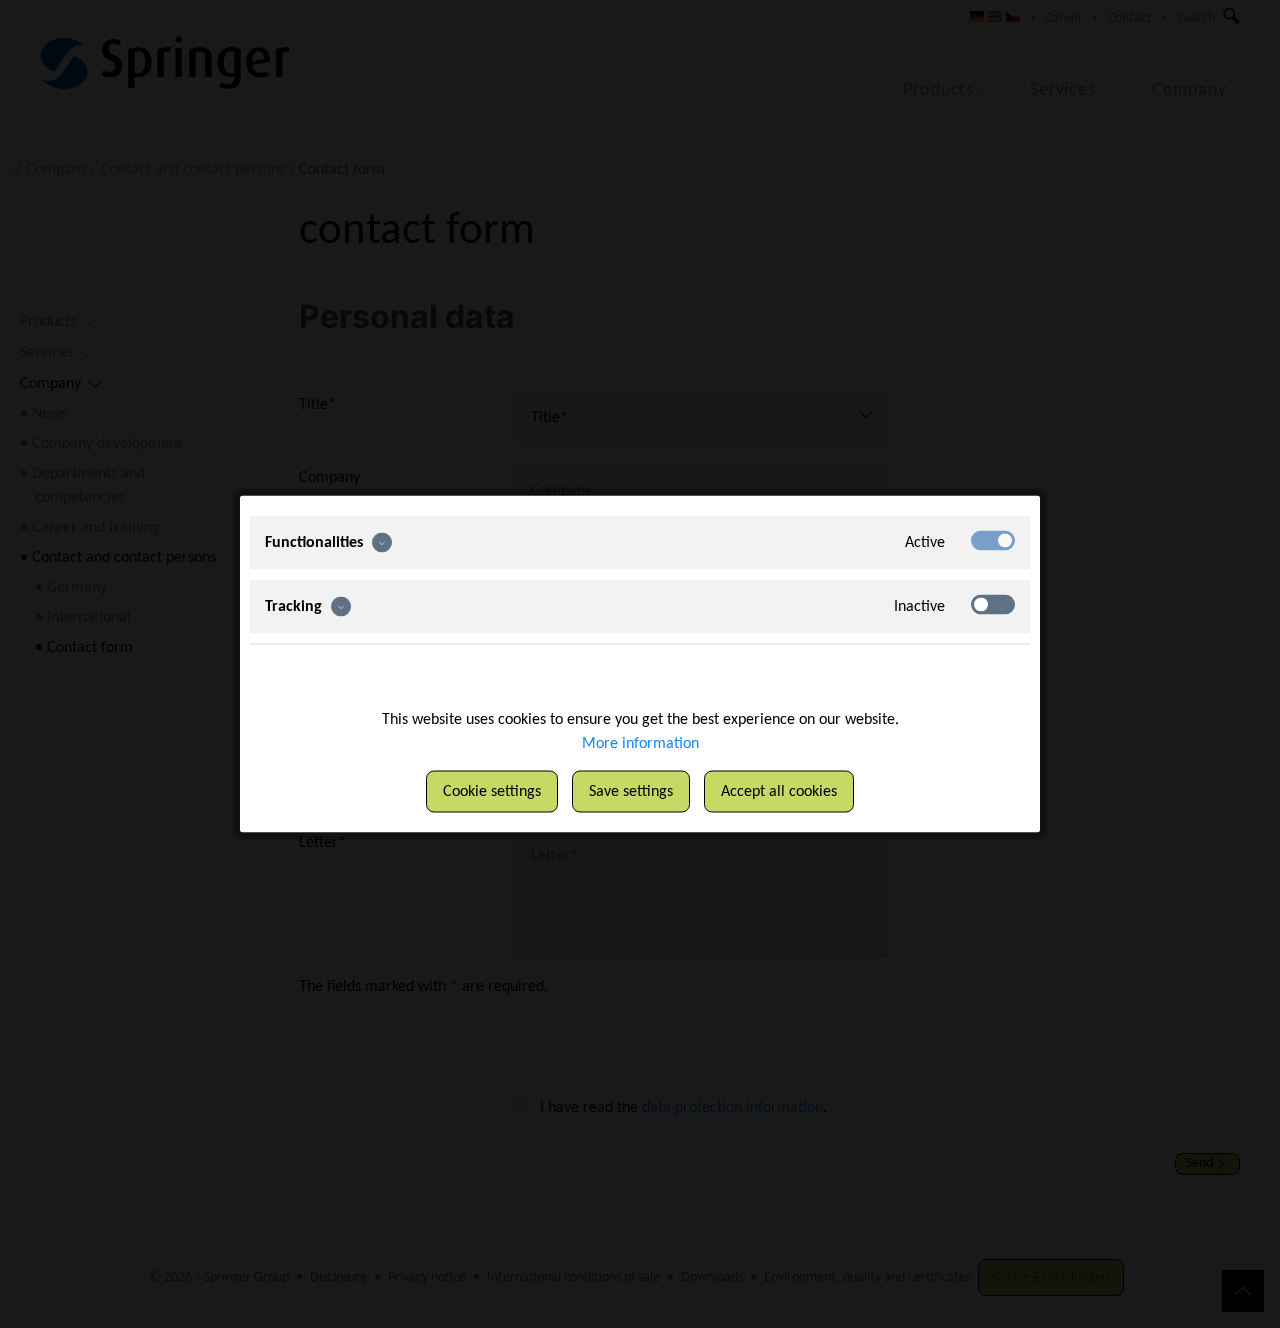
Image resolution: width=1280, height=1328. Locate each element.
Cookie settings (492, 792)
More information (640, 744)
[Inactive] (993, 605)
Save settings (631, 792)
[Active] (993, 541)
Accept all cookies (779, 792)
